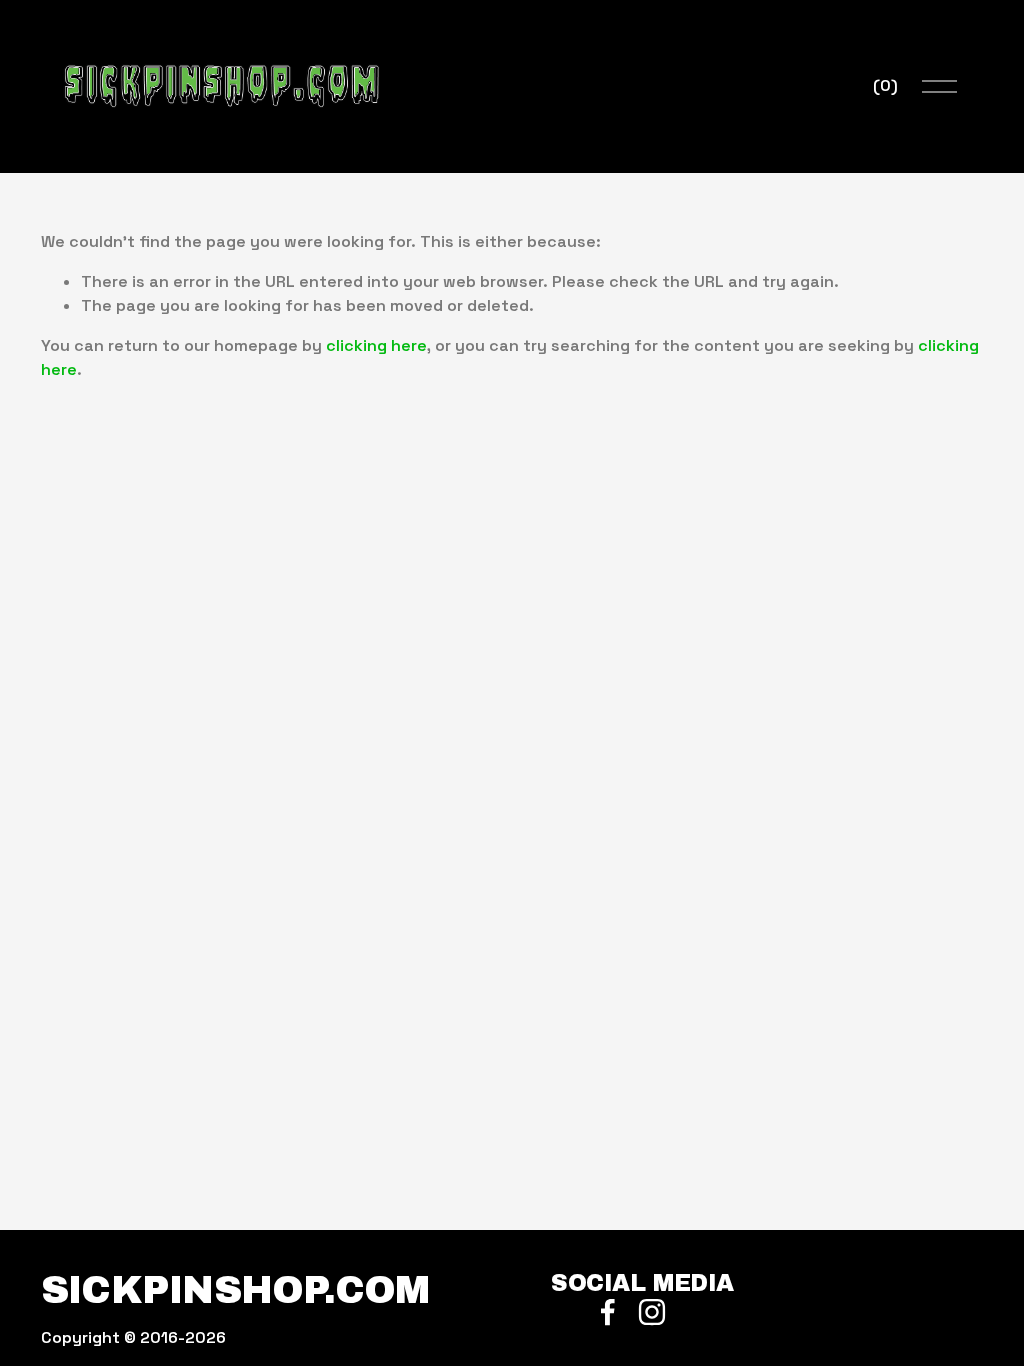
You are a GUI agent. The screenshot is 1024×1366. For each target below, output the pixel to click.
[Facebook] (608, 1312)
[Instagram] (652, 1312)
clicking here (376, 345)
